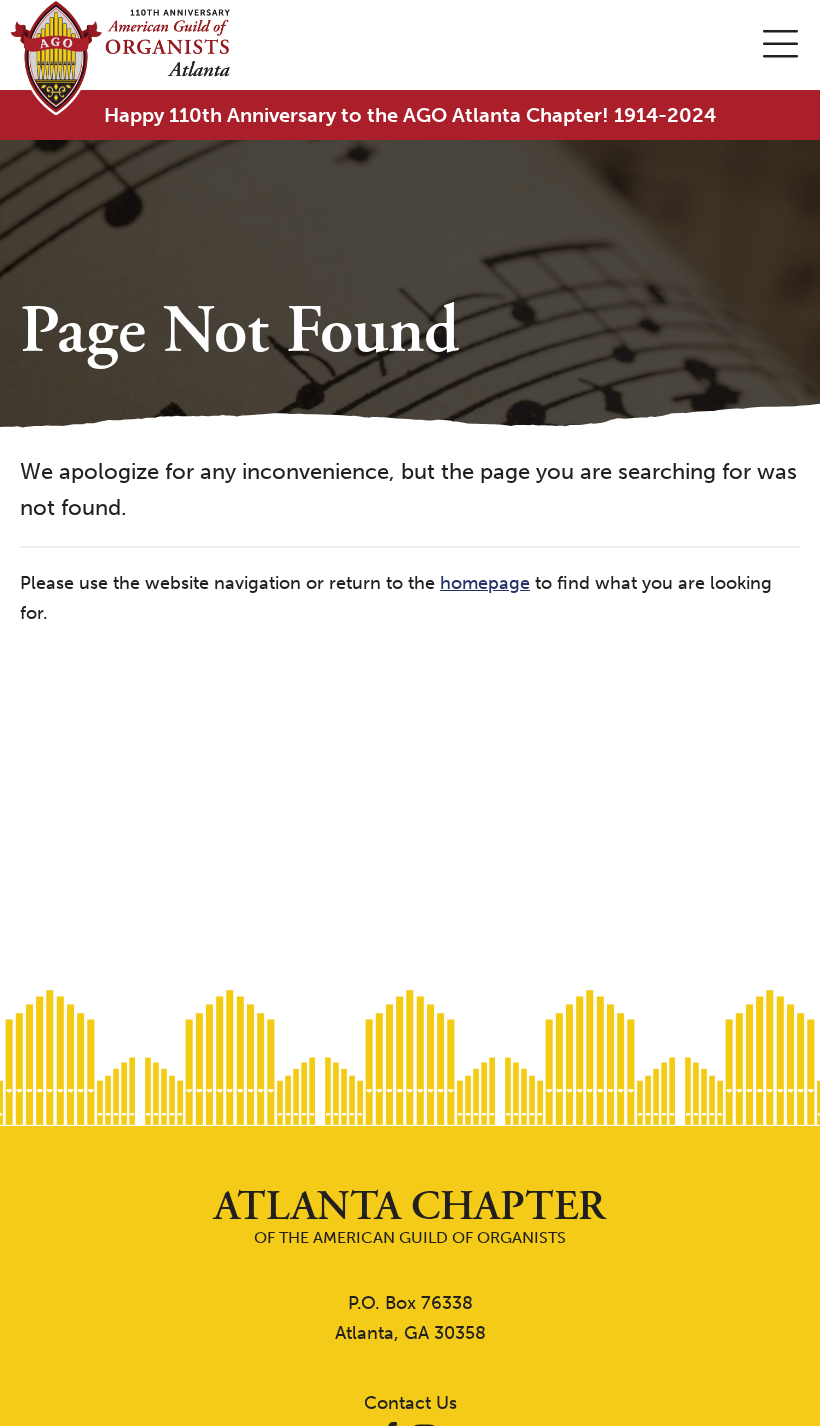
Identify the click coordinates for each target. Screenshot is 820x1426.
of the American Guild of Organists (410, 1216)
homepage (485, 583)
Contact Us (410, 1403)
